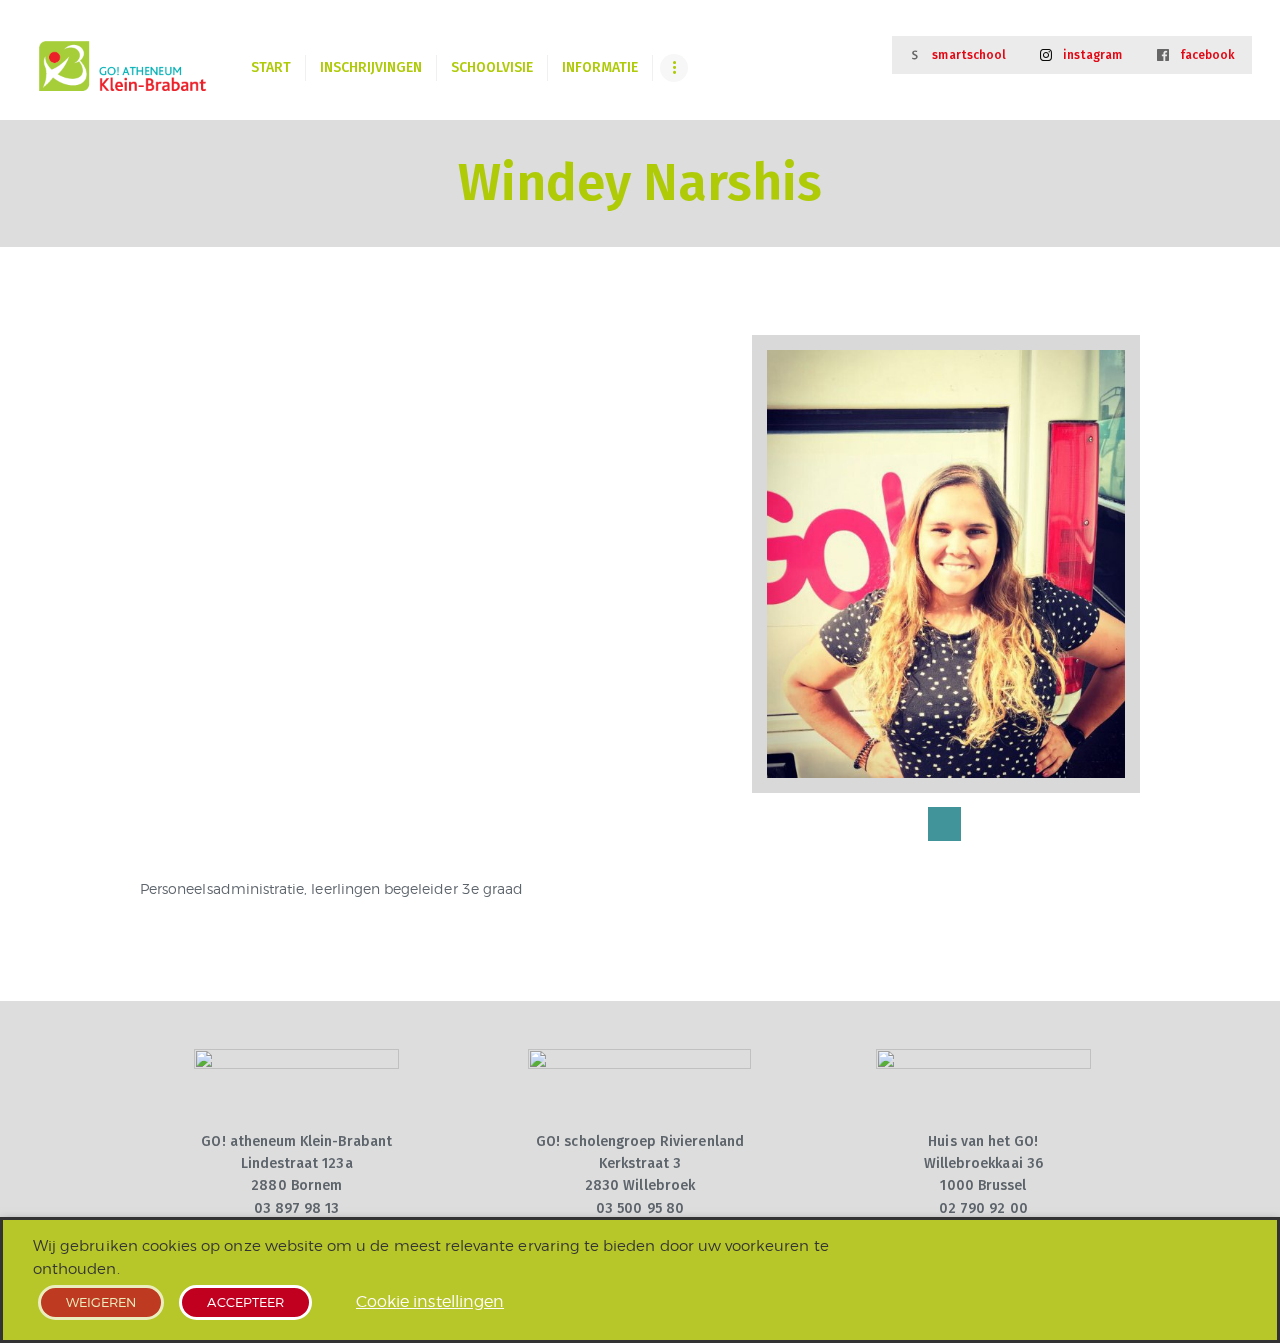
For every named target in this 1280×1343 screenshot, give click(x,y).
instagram (1093, 55)
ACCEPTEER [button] (245, 1302)
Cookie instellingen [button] (430, 1301)
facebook (1207, 55)
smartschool (969, 55)
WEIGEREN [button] (101, 1302)
